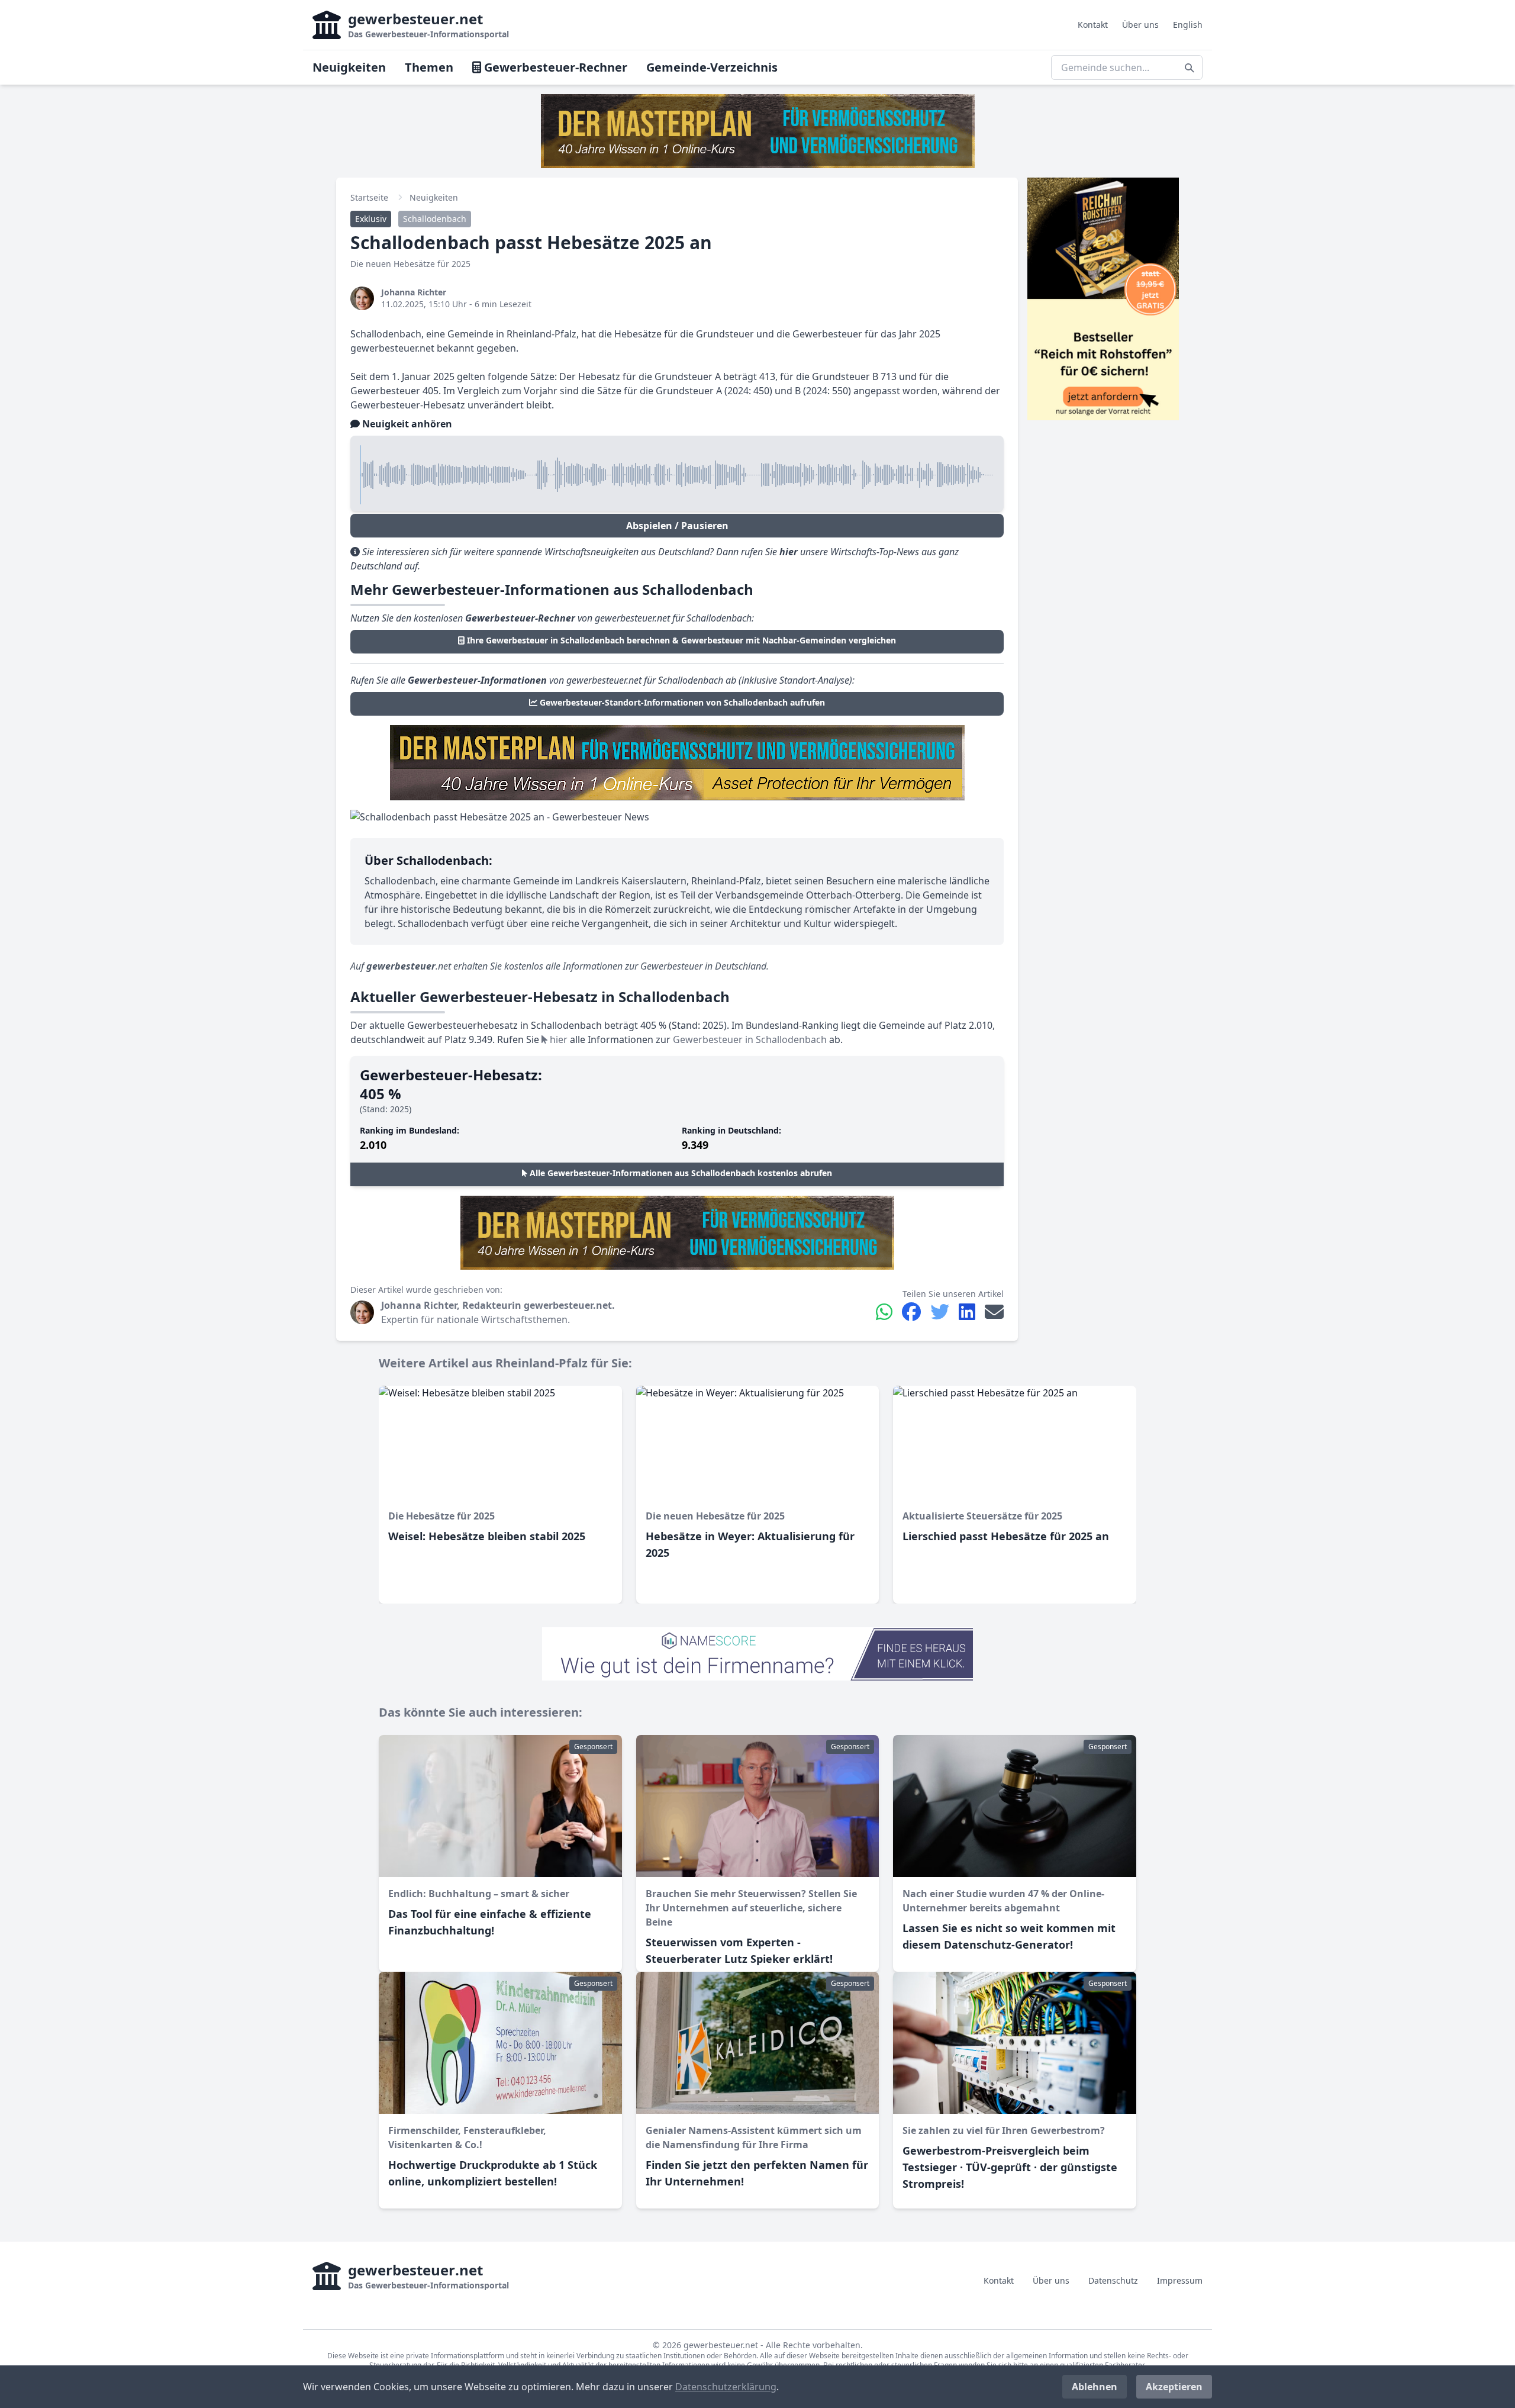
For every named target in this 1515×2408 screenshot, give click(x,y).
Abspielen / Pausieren (677, 526)
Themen (429, 67)
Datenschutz (1113, 2280)
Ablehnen (1095, 2387)
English (1188, 25)
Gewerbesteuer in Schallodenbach (750, 1039)
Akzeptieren (1174, 2387)
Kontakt (1093, 25)
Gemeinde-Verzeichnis (712, 67)
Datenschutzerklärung (726, 2387)
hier (557, 1039)
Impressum (1180, 2280)
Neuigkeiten (349, 67)
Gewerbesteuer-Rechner (554, 67)
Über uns (1140, 25)
